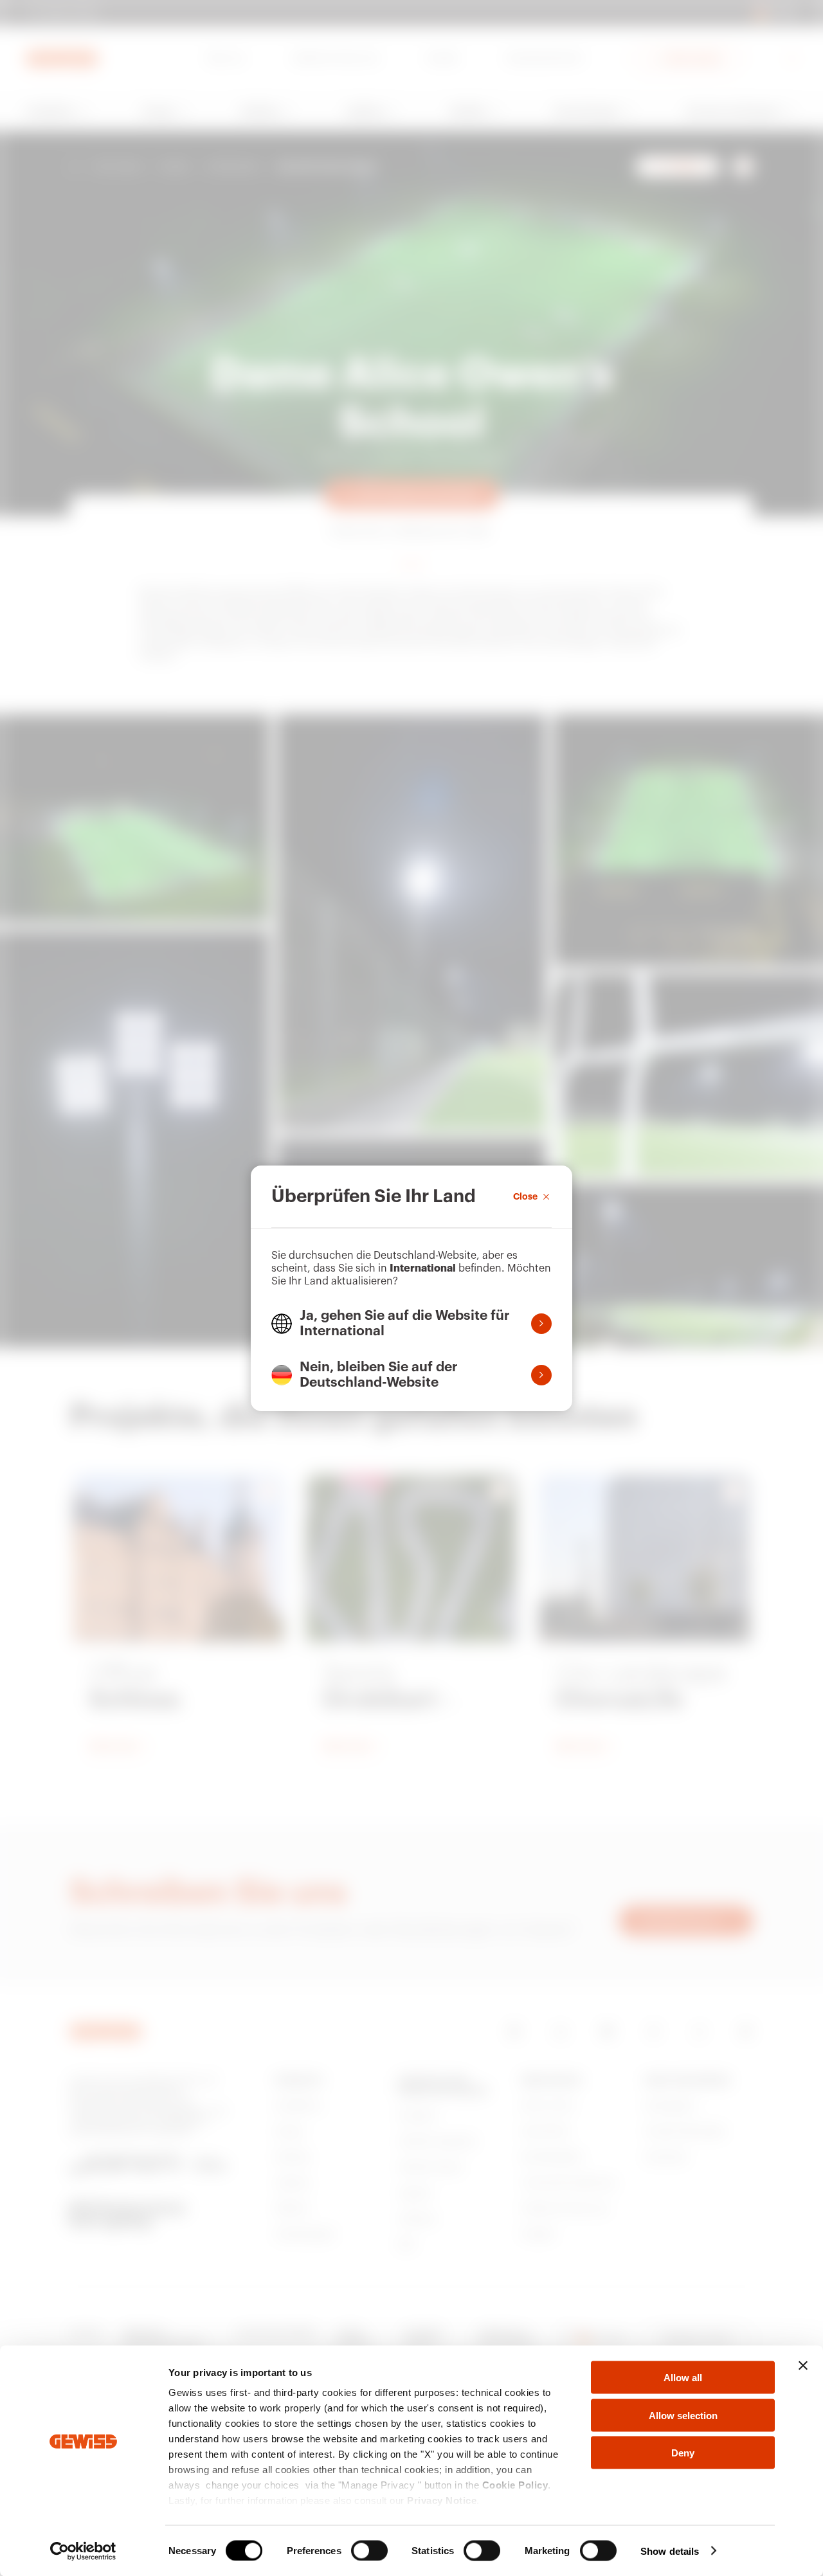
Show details (670, 2551)
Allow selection (683, 2415)
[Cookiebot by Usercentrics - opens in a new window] (83, 2551)
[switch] (369, 2550)
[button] (411, 1324)
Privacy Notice (442, 2500)
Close (525, 1196)
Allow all (683, 2378)
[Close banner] (803, 2366)
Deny (683, 2453)
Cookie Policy (515, 2485)
